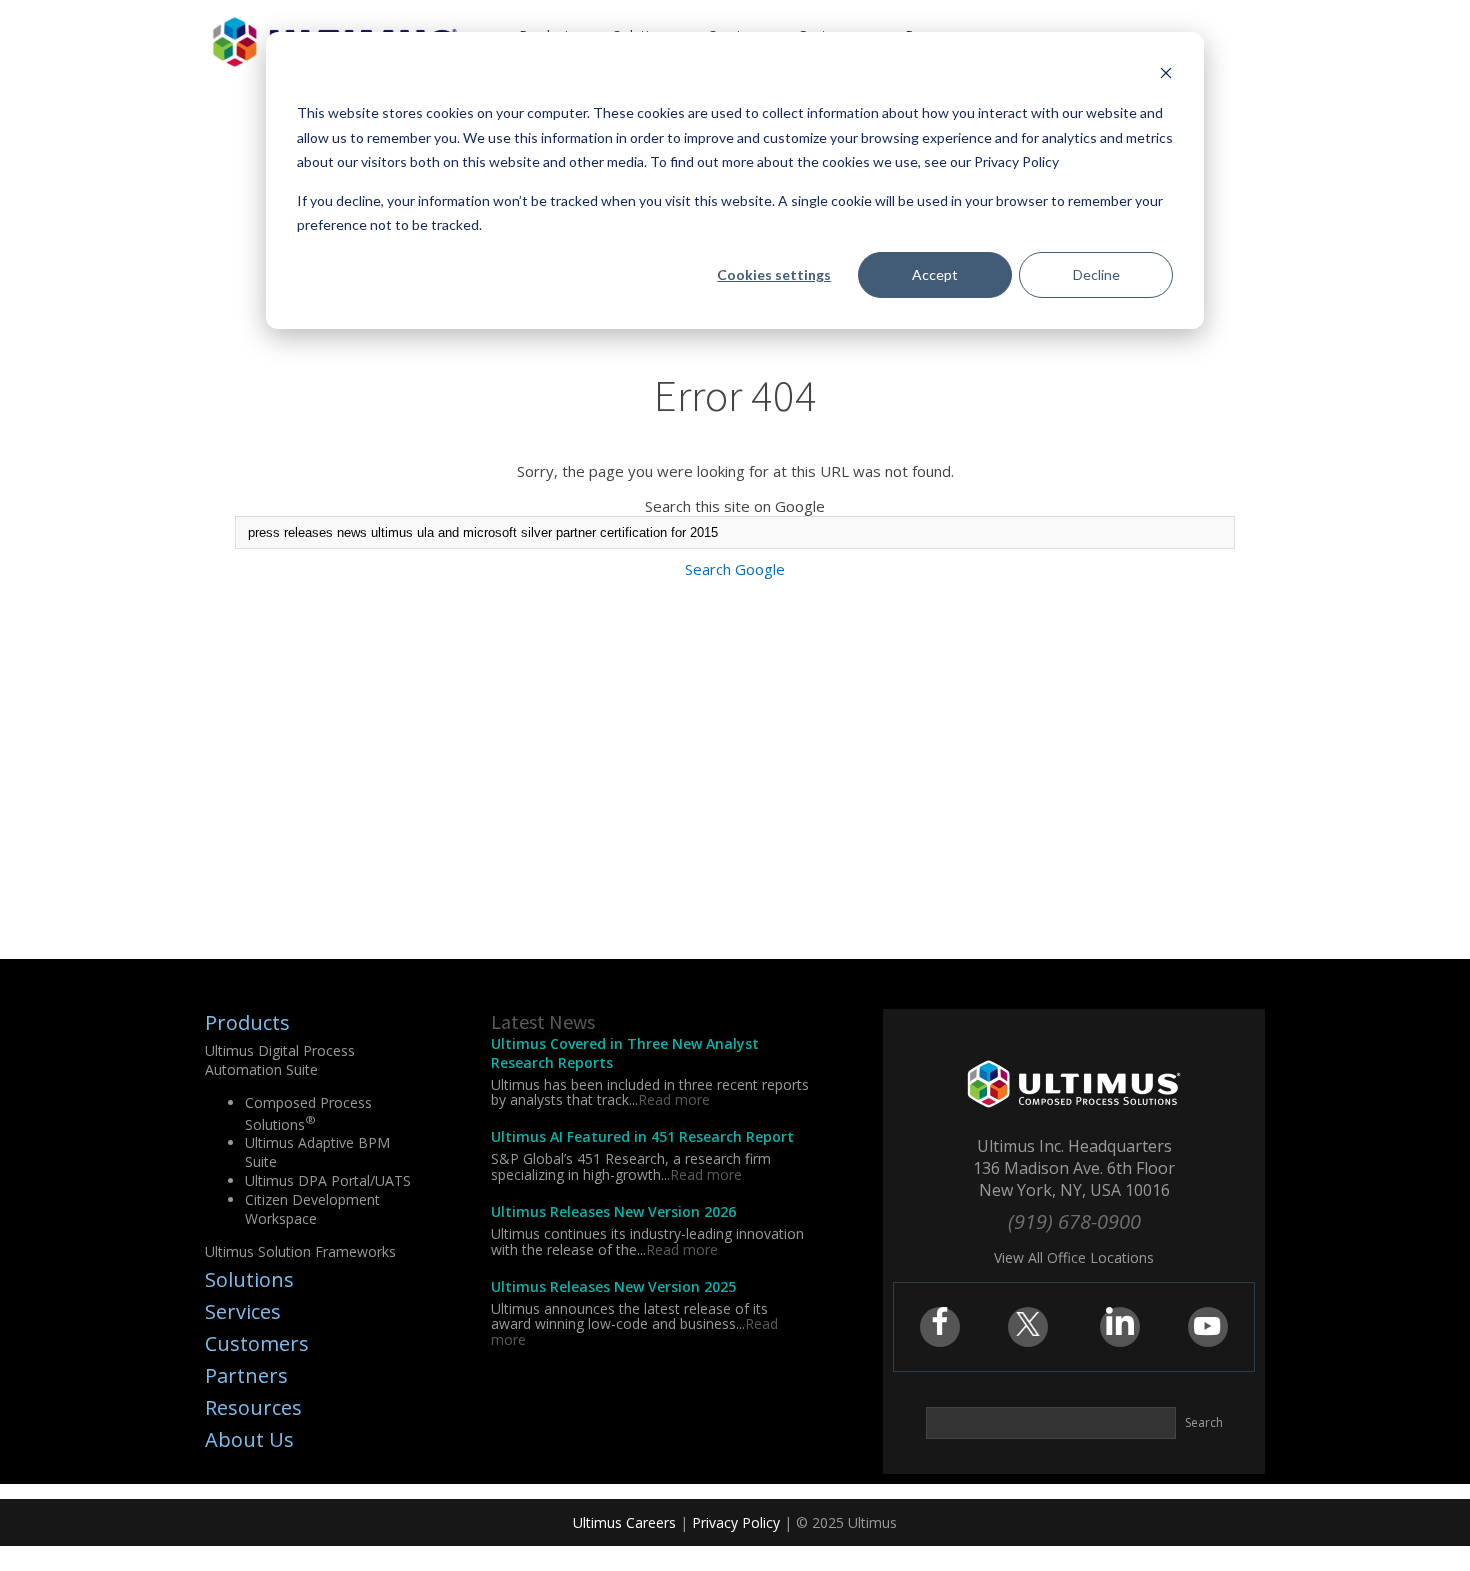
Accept (935, 274)
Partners (246, 1375)
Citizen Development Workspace (312, 1209)
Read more (674, 1099)
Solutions (249, 1279)
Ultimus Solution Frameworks (300, 1251)
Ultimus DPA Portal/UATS (328, 1180)
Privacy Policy (736, 1522)
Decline (1096, 274)
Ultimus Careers (624, 1522)
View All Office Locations (1074, 1257)
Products (247, 1022)
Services (243, 1311)
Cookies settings (774, 274)
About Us (249, 1439)
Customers (257, 1343)
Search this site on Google (735, 506)
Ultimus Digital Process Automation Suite (280, 1060)
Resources (253, 1407)
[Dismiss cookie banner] (1166, 75)
